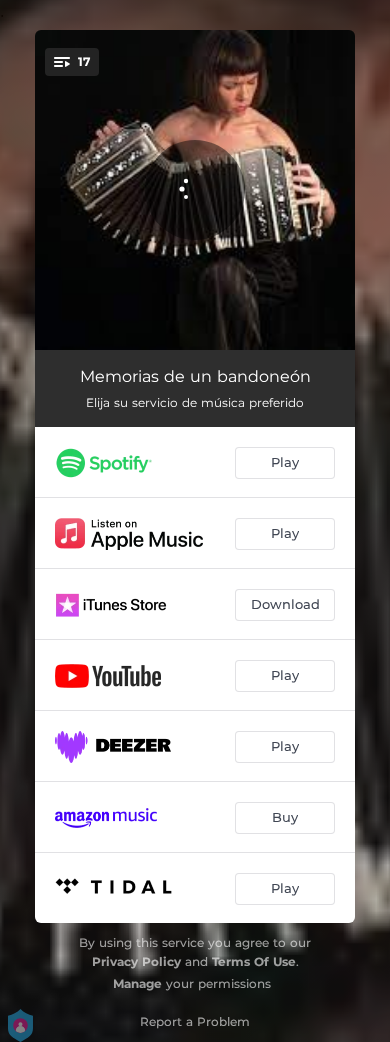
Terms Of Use (254, 961)
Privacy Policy (136, 961)
